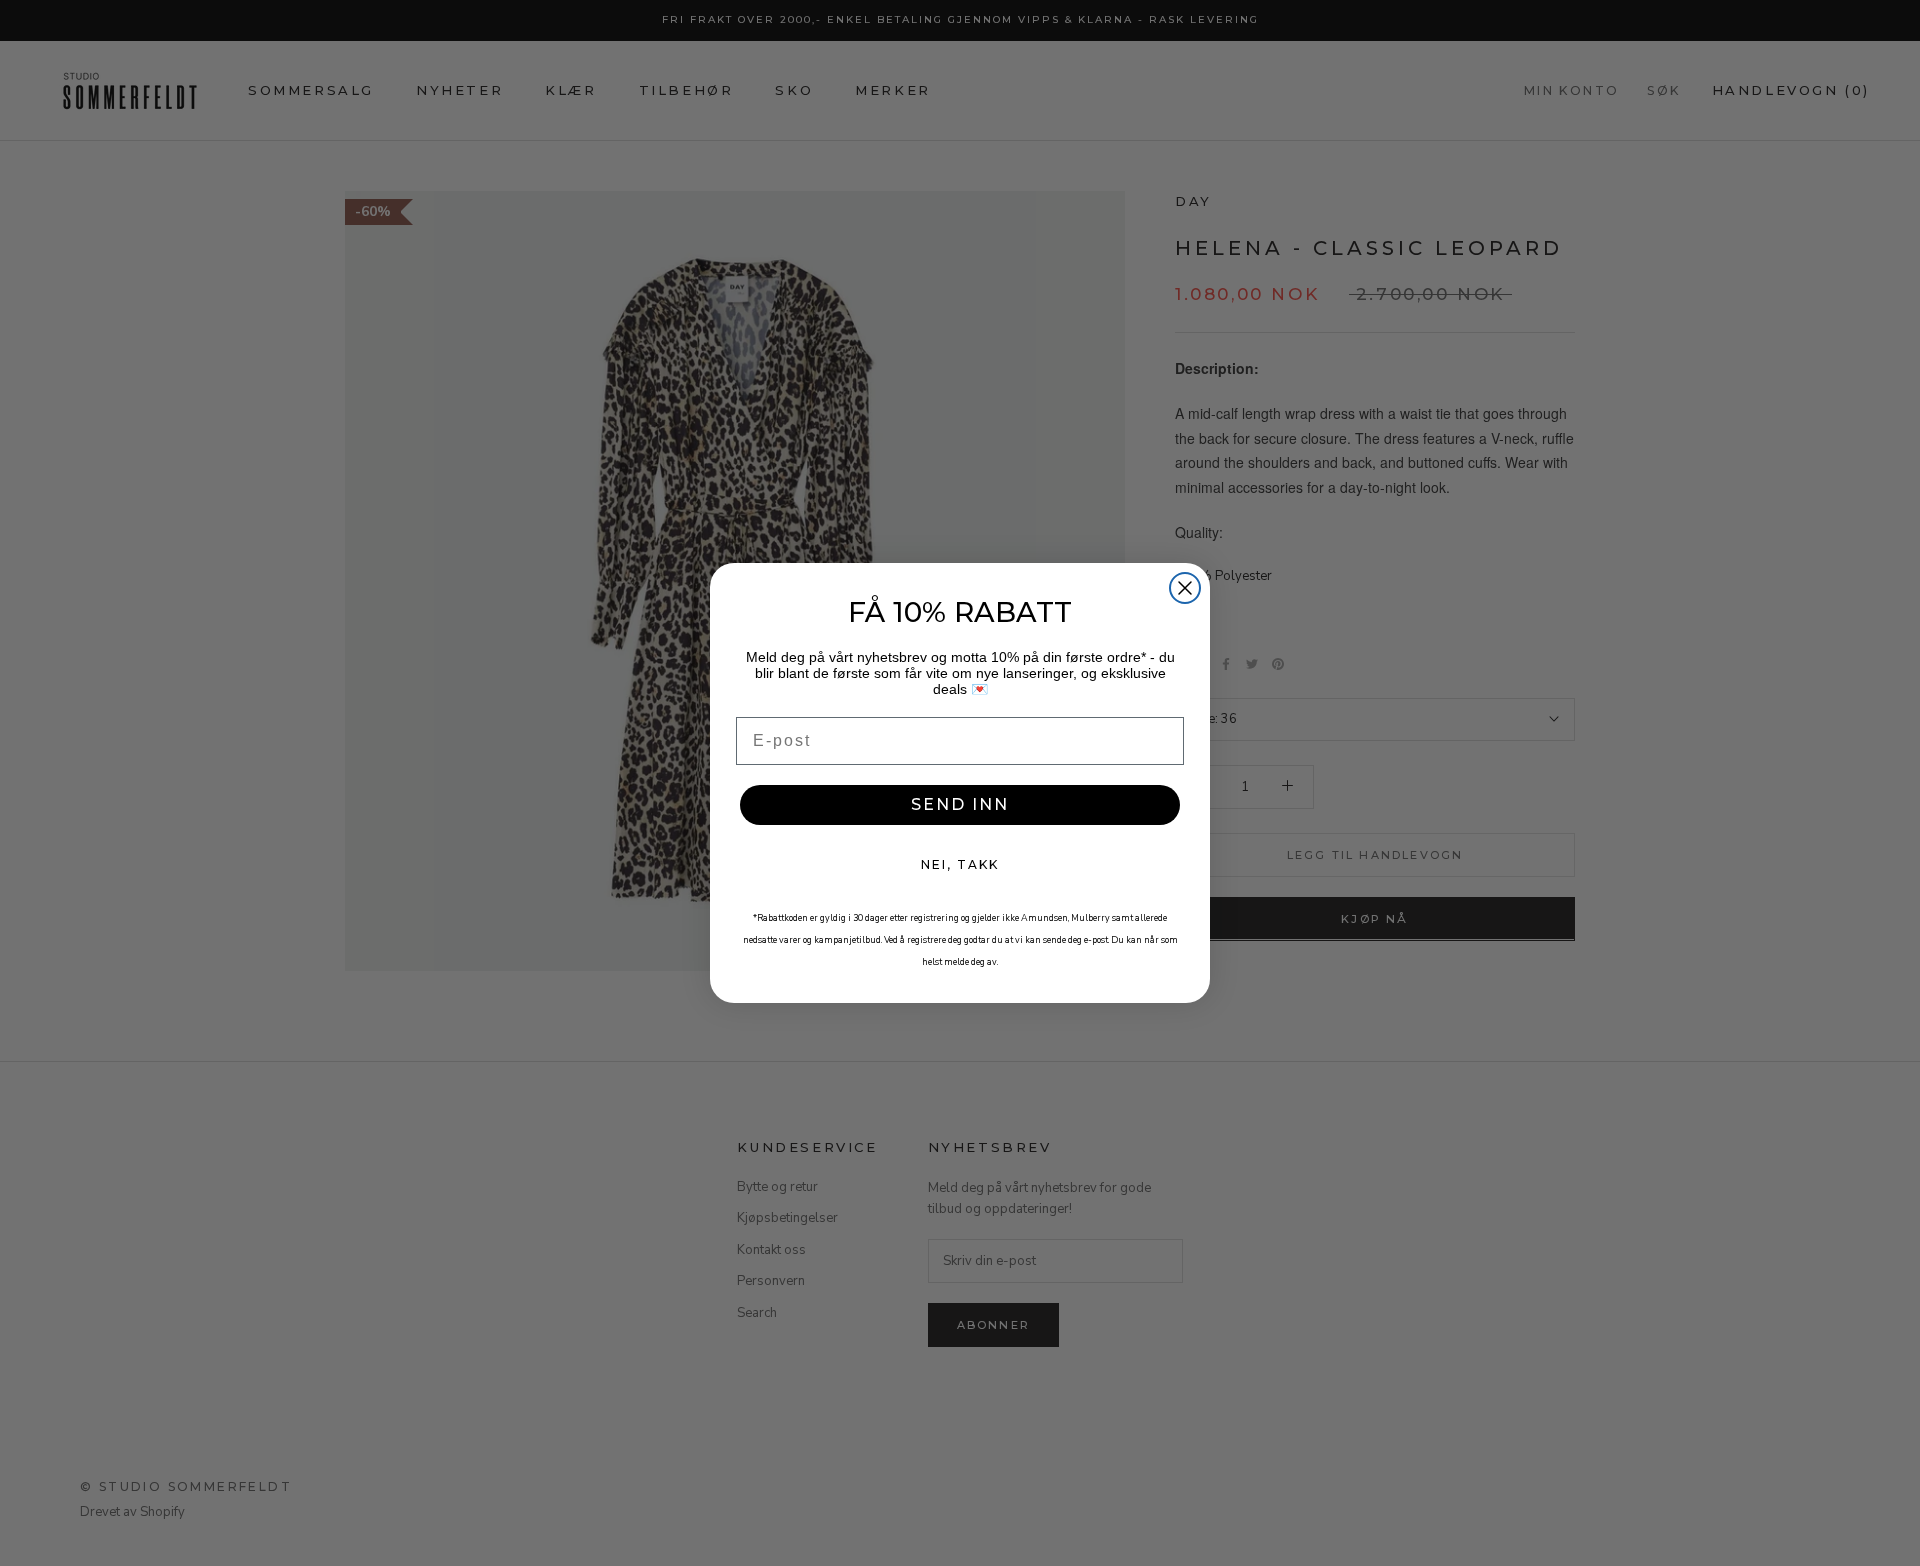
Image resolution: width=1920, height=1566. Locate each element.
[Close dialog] (1185, 588)
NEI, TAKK (960, 864)
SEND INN (960, 804)
